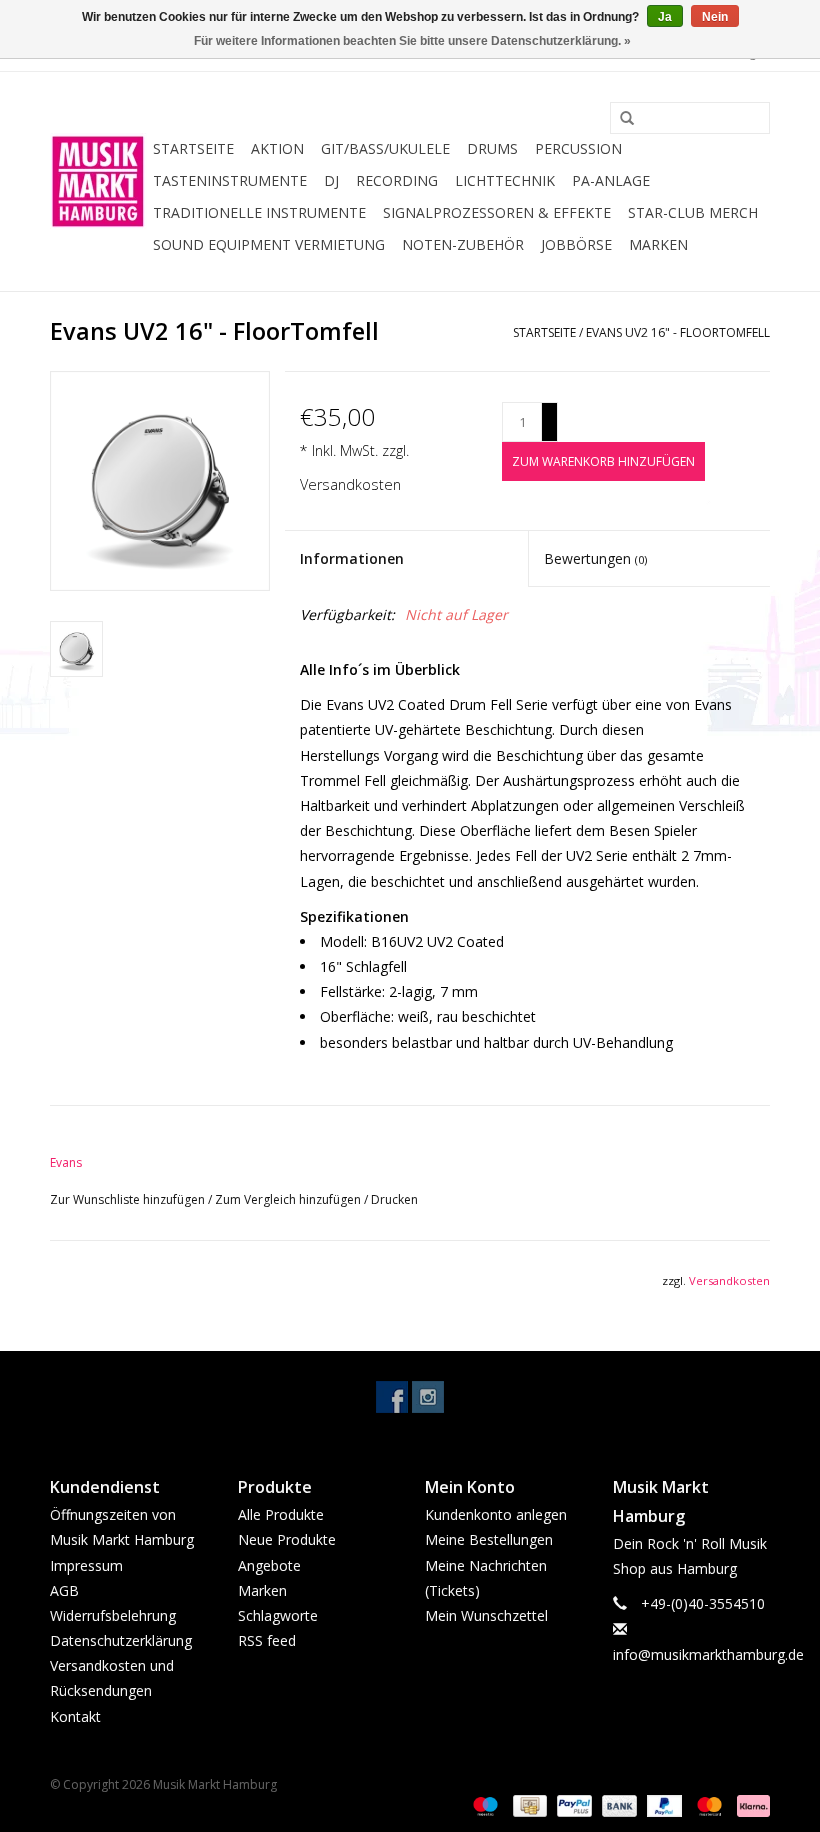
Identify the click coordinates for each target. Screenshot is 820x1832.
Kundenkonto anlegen (496, 1514)
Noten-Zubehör (463, 244)
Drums (492, 148)
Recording (397, 180)
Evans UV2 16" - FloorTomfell (678, 332)
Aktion (277, 148)
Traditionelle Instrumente (259, 212)
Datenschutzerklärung (121, 1640)
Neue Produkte (287, 1539)
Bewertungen (595, 558)
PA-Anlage (611, 180)
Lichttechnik (505, 180)
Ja (665, 17)
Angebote (269, 1565)
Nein (715, 17)
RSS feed (267, 1640)
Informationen (352, 558)
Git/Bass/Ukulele (385, 148)
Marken (658, 244)
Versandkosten (350, 484)
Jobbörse (576, 244)
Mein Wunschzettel (486, 1615)
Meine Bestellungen (489, 1539)
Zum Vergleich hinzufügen (289, 1199)
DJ (331, 180)
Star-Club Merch (693, 212)
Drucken (394, 1199)
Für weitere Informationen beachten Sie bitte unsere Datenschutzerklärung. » (412, 41)
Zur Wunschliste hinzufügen (129, 1199)
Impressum (86, 1565)
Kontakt (75, 1716)
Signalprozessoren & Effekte (497, 212)
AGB (64, 1590)
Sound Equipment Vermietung (269, 244)
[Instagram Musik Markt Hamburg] (428, 1397)
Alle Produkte (281, 1514)
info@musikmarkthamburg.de (708, 1654)
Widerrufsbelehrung (113, 1615)
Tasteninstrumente (230, 180)
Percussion (578, 148)
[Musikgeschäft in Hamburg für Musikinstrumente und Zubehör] (98, 181)
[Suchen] (620, 119)
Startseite (193, 148)
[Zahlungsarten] (483, 1805)
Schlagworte (278, 1615)
